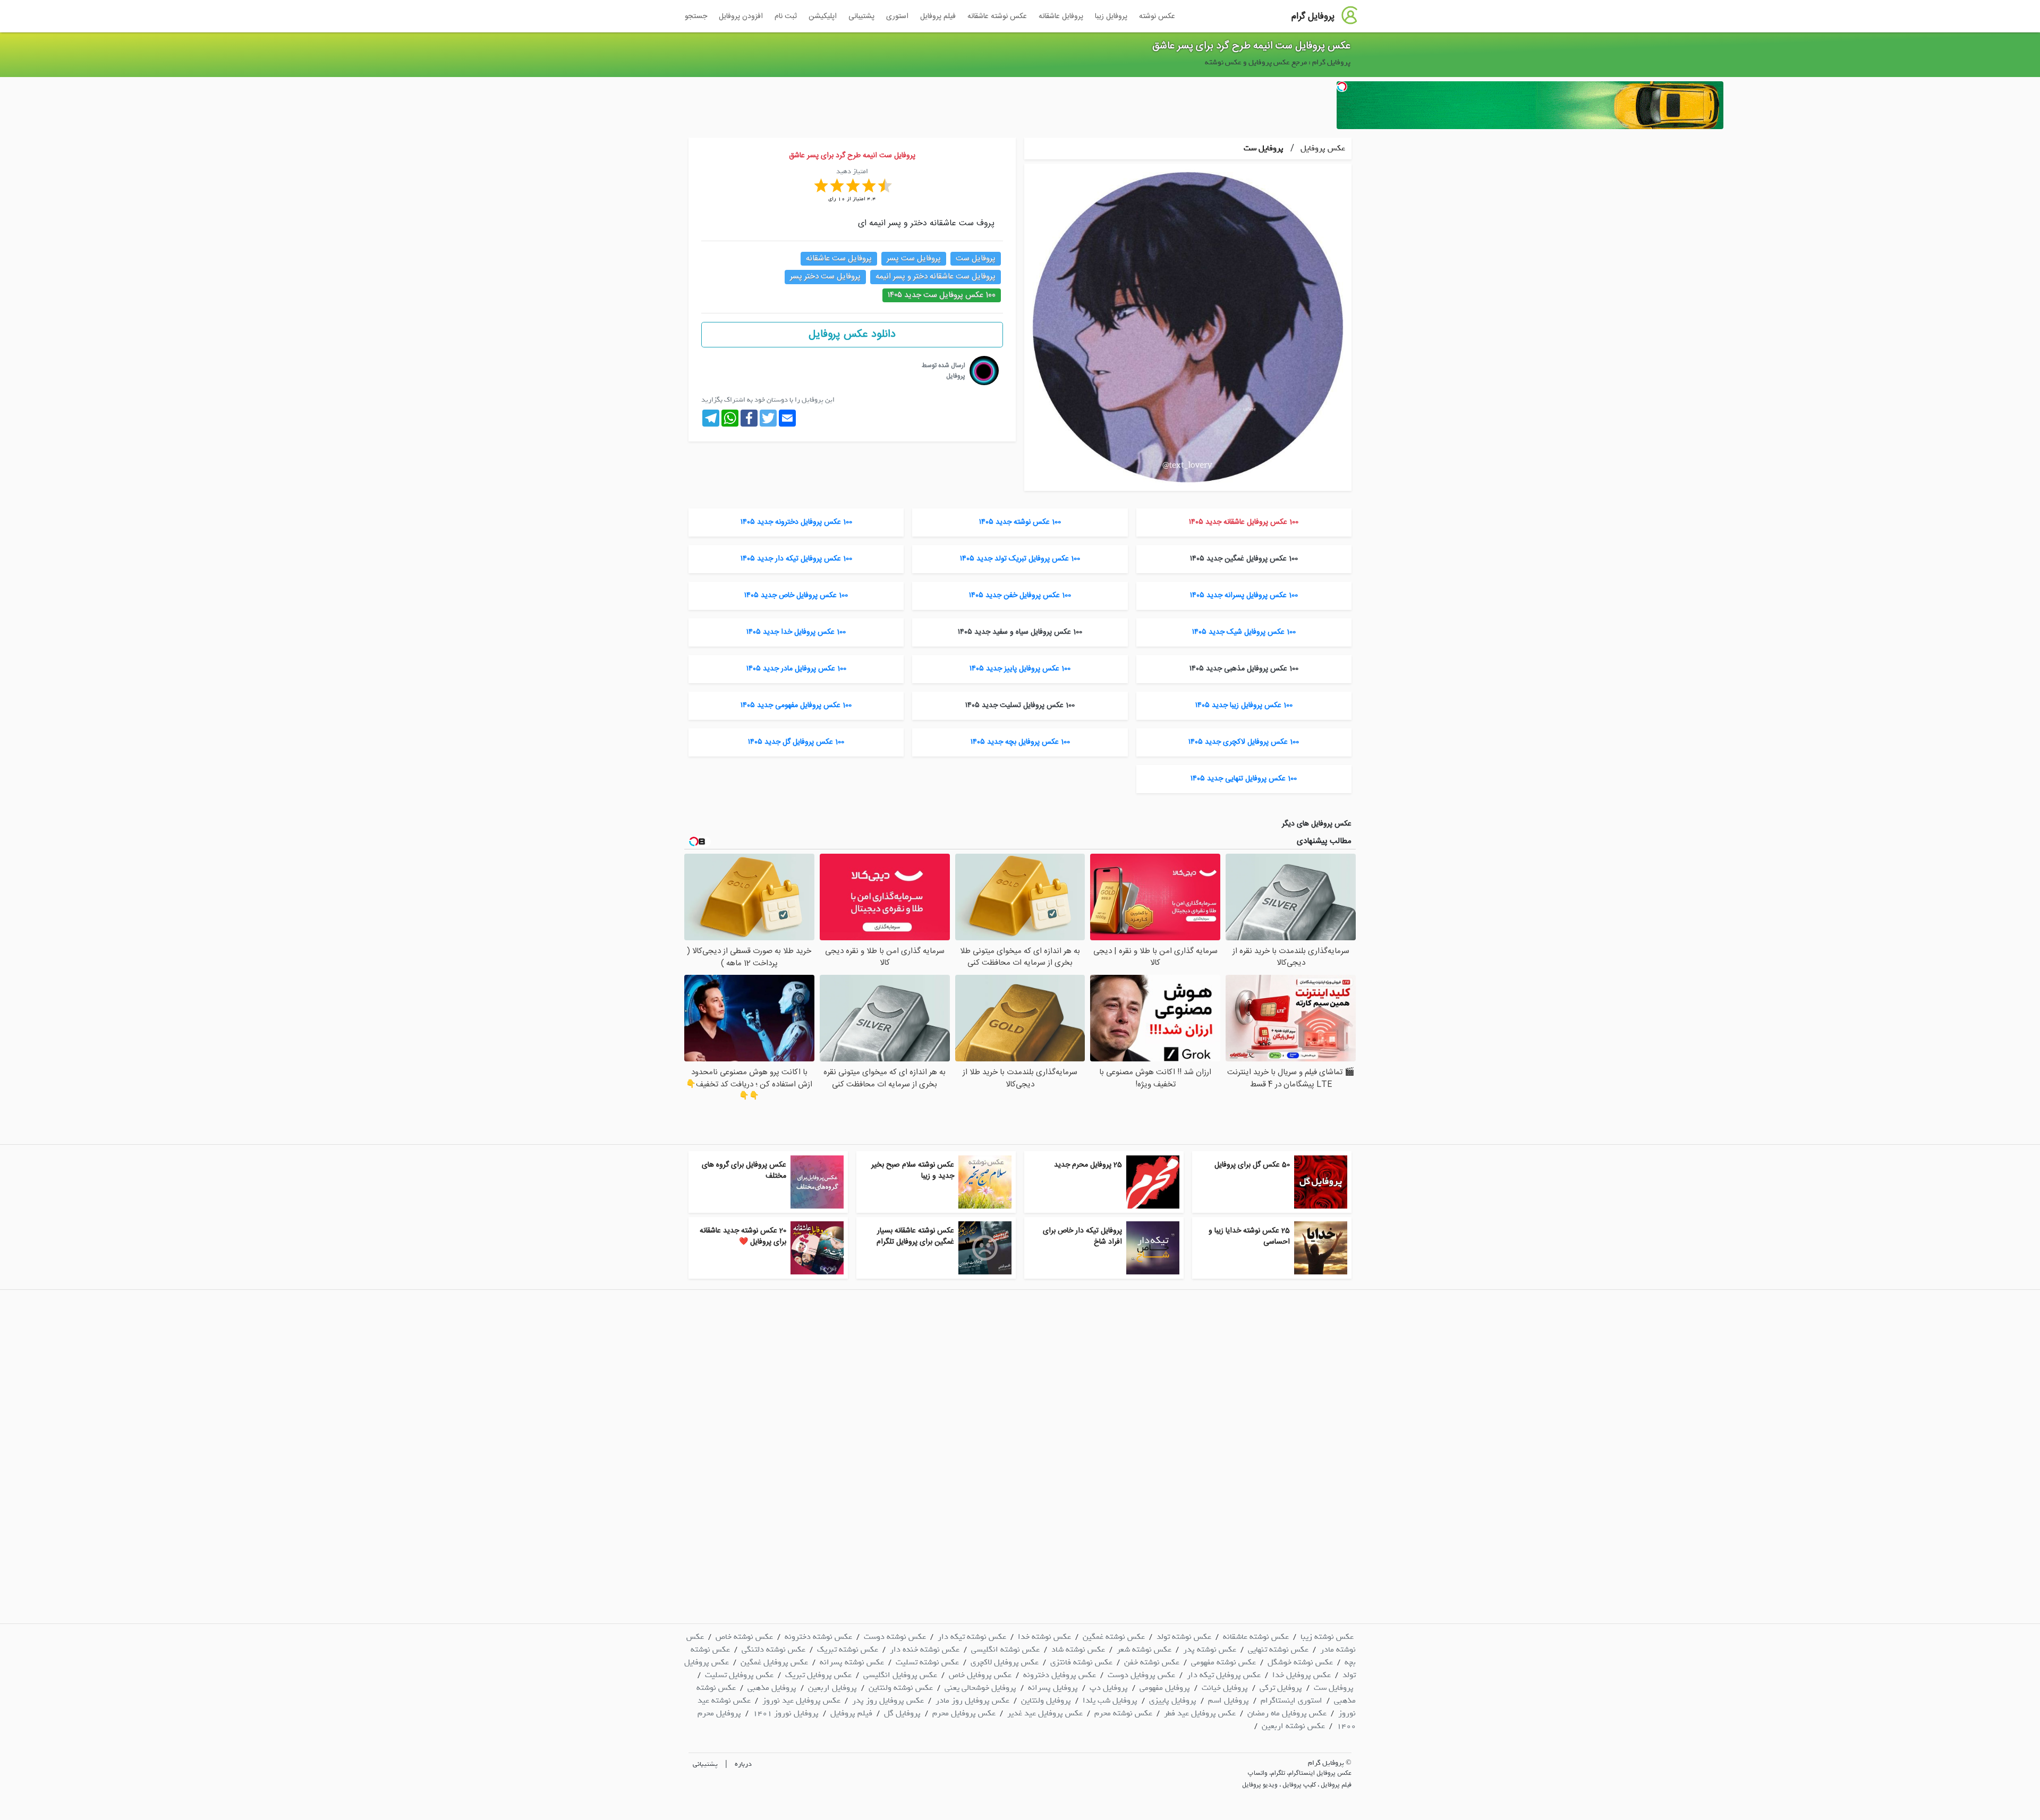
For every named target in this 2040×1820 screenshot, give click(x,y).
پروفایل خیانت (1225, 1688)
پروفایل (956, 376)
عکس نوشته (1157, 16)
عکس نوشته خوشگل (1300, 1662)
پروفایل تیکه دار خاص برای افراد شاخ (1082, 1236)
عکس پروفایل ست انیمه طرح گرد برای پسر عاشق (1251, 46)
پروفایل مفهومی (1165, 1688)
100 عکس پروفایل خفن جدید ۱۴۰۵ (1020, 596)
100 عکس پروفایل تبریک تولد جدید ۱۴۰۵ (1020, 559)
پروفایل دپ (1109, 1688)
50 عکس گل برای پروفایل (1252, 1165)
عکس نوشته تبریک (848, 1649)
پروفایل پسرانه (1053, 1688)
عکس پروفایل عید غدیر (1045, 1713)
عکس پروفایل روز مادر (972, 1700)
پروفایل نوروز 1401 (786, 1713)
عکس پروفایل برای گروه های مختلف (744, 1171)
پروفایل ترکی (1281, 1688)
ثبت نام (786, 16)
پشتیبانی (861, 16)
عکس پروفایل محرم (964, 1713)
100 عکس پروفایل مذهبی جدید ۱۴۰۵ (1244, 669)
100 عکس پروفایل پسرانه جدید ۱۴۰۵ (1244, 596)
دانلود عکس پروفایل (852, 334)
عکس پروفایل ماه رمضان (1287, 1713)
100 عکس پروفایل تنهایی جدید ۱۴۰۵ (1244, 779)
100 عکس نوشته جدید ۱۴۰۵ (1020, 522)
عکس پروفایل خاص (980, 1675)
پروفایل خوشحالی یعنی (980, 1688)
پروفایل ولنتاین (1046, 1700)
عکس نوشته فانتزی (1081, 1662)
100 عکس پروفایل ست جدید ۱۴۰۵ (942, 295)
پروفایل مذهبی (772, 1688)
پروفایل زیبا (1111, 16)
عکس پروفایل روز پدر (888, 1700)
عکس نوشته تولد (1184, 1637)
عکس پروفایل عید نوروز (801, 1700)
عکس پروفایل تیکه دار (1224, 1675)
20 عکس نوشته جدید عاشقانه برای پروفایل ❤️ (743, 1236)
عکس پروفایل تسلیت (739, 1675)
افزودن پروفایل (741, 16)
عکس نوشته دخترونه (818, 1637)
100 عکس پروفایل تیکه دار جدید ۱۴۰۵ (796, 559)
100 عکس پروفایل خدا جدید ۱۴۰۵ (796, 632)
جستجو (696, 16)
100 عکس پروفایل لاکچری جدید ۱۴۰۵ (1244, 742)
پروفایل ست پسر (914, 258)
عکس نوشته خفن (1152, 1662)
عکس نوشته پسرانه (852, 1662)
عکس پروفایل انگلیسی (900, 1675)
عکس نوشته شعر (1144, 1649)
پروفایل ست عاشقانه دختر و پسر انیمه (936, 277)
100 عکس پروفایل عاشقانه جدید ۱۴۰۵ (1244, 522)
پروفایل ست (1264, 148)
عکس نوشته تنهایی (1278, 1649)
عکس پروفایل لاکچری (1005, 1662)
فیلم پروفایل (938, 16)
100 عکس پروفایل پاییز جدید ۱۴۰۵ (1020, 669)
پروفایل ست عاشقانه (839, 258)
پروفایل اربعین (832, 1688)
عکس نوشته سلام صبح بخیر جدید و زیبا (913, 1171)
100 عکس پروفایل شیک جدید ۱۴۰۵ (1244, 632)
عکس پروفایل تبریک (818, 1675)
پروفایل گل (902, 1713)
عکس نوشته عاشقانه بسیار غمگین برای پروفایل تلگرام (915, 1236)
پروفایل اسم (1229, 1700)
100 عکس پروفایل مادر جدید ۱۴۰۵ (796, 669)
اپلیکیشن (823, 16)
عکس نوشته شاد (1078, 1649)
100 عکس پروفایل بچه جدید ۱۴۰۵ (1020, 742)
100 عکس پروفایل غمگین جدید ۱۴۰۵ (1244, 559)
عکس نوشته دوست (895, 1637)
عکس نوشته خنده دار (925, 1649)
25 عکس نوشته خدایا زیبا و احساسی (1249, 1236)
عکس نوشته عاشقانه (997, 16)
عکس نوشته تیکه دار (972, 1637)
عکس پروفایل (1322, 148)
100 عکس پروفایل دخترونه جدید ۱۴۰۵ (796, 522)
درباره (743, 1764)
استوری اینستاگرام (1291, 1700)
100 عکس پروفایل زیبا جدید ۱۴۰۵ (1244, 705)
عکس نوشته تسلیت (927, 1662)
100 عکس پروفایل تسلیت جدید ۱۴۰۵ (1020, 705)
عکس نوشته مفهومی (1223, 1662)
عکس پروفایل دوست (1141, 1675)
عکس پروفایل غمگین (774, 1662)
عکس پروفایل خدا (1302, 1675)
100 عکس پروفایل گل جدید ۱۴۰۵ (796, 742)
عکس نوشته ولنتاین (901, 1688)
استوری (897, 16)
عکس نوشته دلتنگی (773, 1649)
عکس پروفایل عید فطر (1200, 1713)
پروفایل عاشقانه (1061, 16)
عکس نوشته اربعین (1293, 1726)
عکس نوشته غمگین (1114, 1637)
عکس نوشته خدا (1044, 1637)
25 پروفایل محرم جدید (1088, 1165)
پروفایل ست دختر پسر (825, 277)
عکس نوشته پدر (1210, 1649)
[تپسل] (1342, 87)
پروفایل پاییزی (1173, 1700)
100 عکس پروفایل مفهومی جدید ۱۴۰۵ (796, 705)
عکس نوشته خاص (744, 1637)
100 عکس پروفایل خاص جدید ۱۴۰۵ (796, 596)
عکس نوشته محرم (1123, 1713)
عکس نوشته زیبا (1327, 1637)
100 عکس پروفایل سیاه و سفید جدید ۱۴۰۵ (1020, 632)
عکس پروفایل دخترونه (1060, 1675)
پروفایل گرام (1313, 16)
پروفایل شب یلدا (1110, 1700)
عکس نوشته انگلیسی (1005, 1649)
